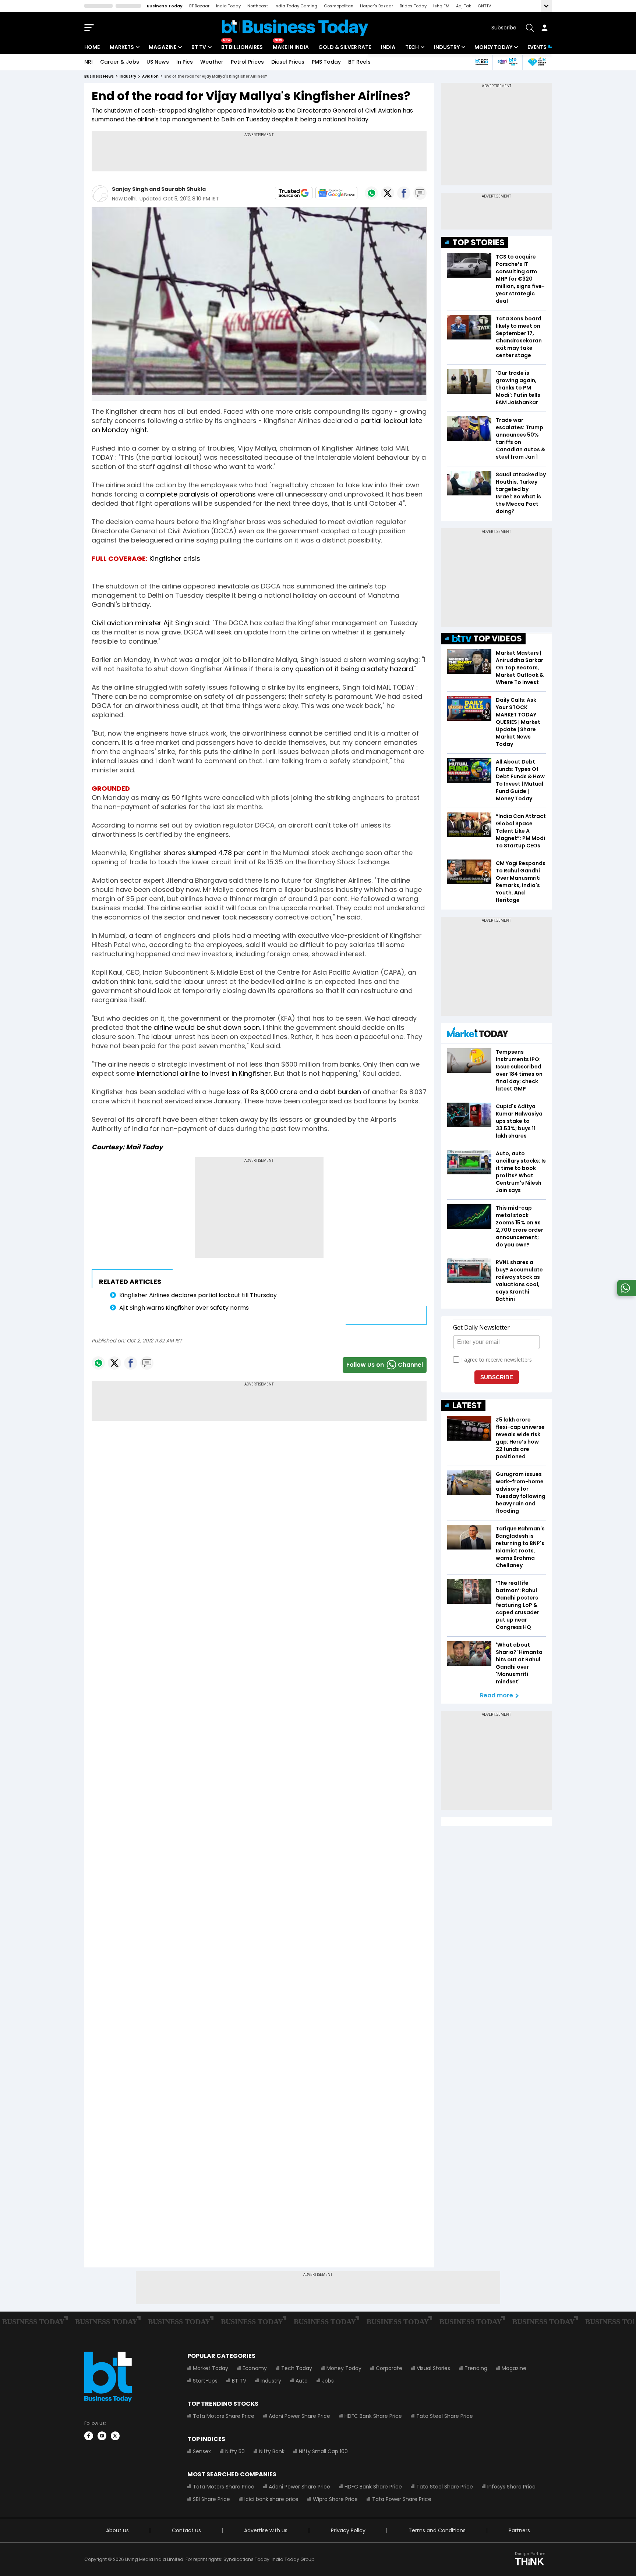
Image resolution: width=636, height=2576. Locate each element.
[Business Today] (295, 28)
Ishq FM (441, 6)
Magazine (162, 47)
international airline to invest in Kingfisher (204, 1073)
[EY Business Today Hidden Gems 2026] (537, 62)
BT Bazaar (199, 6)
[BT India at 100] (481, 62)
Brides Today (413, 6)
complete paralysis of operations (201, 494)
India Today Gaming (296, 6)
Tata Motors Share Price (224, 2416)
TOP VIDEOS (498, 639)
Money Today (493, 47)
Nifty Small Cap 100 (323, 2451)
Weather (212, 62)
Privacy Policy (348, 2530)
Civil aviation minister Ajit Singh (142, 623)
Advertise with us (266, 2530)
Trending (476, 2368)
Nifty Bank (272, 2451)
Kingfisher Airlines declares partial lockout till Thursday (198, 1295)
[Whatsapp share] (371, 193)
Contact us (186, 2530)
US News (158, 62)
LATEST (467, 1406)
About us (117, 2530)
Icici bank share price (271, 2499)
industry (128, 76)
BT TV (199, 47)
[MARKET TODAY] (478, 1034)
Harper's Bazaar (377, 6)
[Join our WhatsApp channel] (625, 1294)
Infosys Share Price (511, 2487)
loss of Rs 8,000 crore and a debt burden (294, 1092)
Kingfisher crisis (175, 558)
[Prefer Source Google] (294, 193)
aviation (150, 76)
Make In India (291, 47)
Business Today (165, 6)
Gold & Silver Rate (345, 47)
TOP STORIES (478, 243)
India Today (228, 6)
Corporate (389, 2368)
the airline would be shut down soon (200, 1027)
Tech (412, 47)
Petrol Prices (247, 62)
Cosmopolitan (339, 6)
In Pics (185, 62)
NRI (89, 62)
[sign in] (544, 28)
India (388, 47)
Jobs (328, 2381)
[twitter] (115, 2436)
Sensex (202, 2451)
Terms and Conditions (437, 2530)
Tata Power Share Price (402, 2499)
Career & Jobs (120, 62)
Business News (99, 76)
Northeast (258, 6)
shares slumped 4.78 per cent (212, 853)
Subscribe (504, 28)
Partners (519, 2530)
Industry (447, 47)
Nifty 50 (235, 2451)
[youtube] (102, 2436)
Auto (302, 2381)
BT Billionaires (242, 47)
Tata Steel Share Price (445, 2416)
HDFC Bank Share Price (373, 2416)
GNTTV (484, 6)
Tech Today (297, 2368)
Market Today (211, 2368)
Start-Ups (205, 2381)
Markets (122, 47)
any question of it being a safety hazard (347, 669)
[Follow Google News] (336, 193)
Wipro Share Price (335, 2499)
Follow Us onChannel (385, 1365)
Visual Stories (433, 2368)
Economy (255, 2368)
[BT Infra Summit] (507, 62)
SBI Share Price (211, 2499)
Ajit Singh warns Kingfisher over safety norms (184, 1308)
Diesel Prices (288, 62)
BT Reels (359, 62)
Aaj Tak (464, 6)
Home (92, 47)
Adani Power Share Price (299, 2416)
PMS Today (326, 62)
